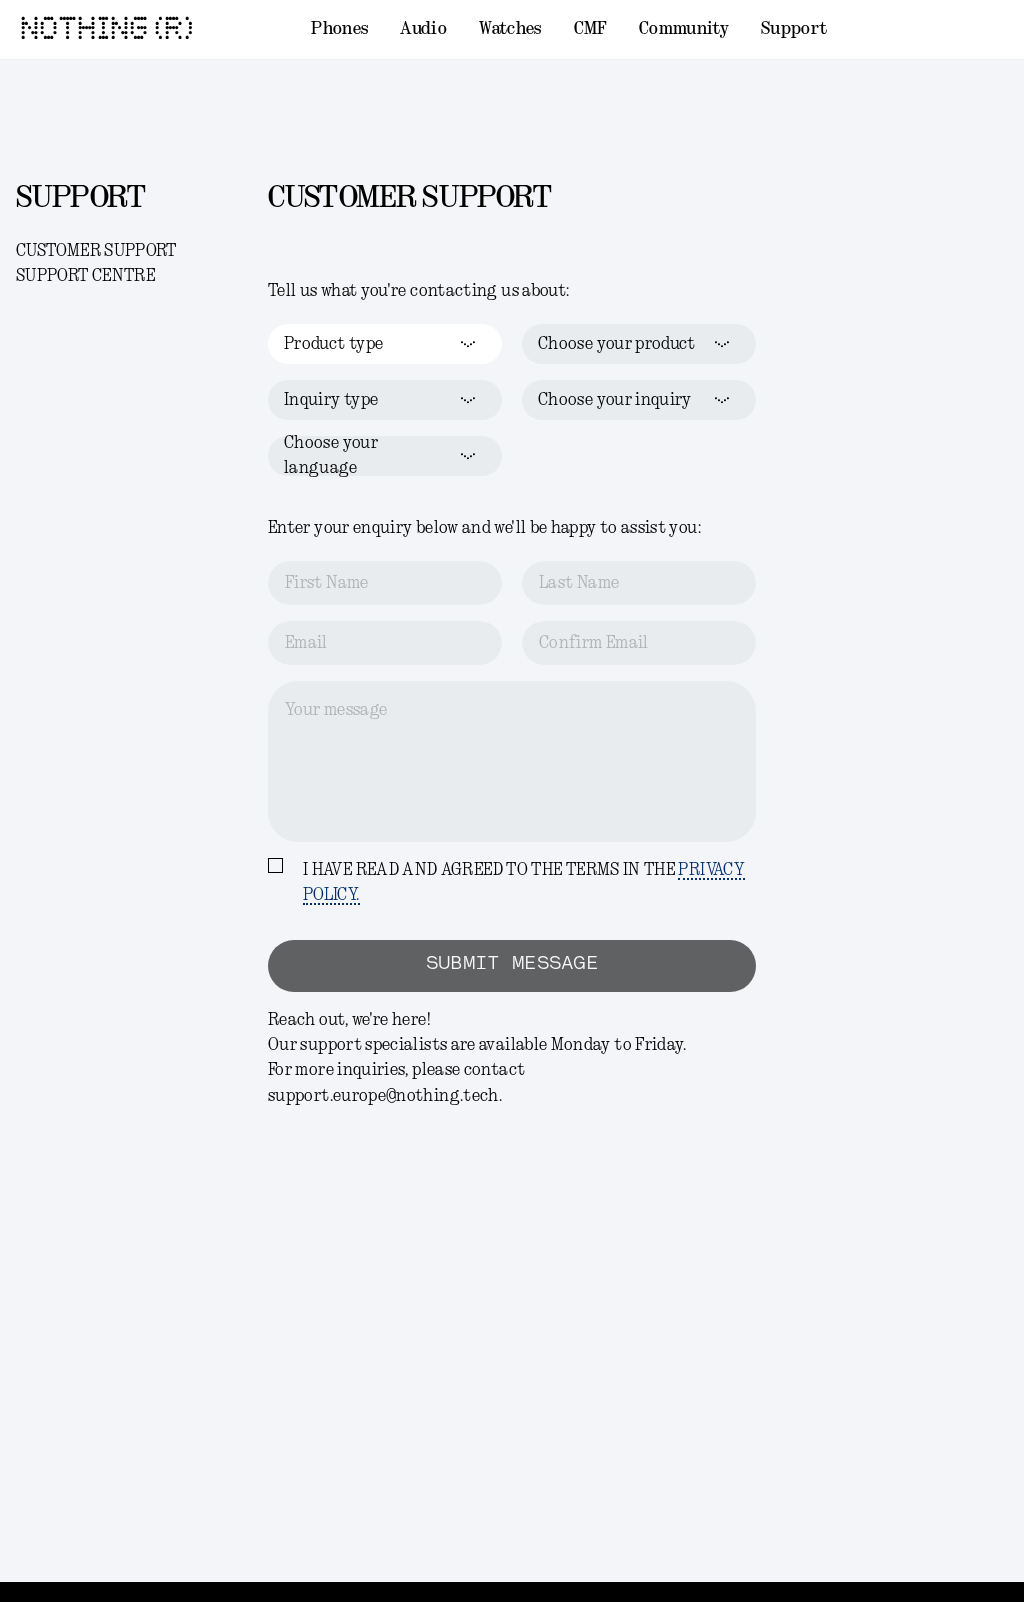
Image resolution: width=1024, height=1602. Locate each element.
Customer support (96, 251)
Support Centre (85, 276)
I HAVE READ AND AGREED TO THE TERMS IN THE (524, 882)
